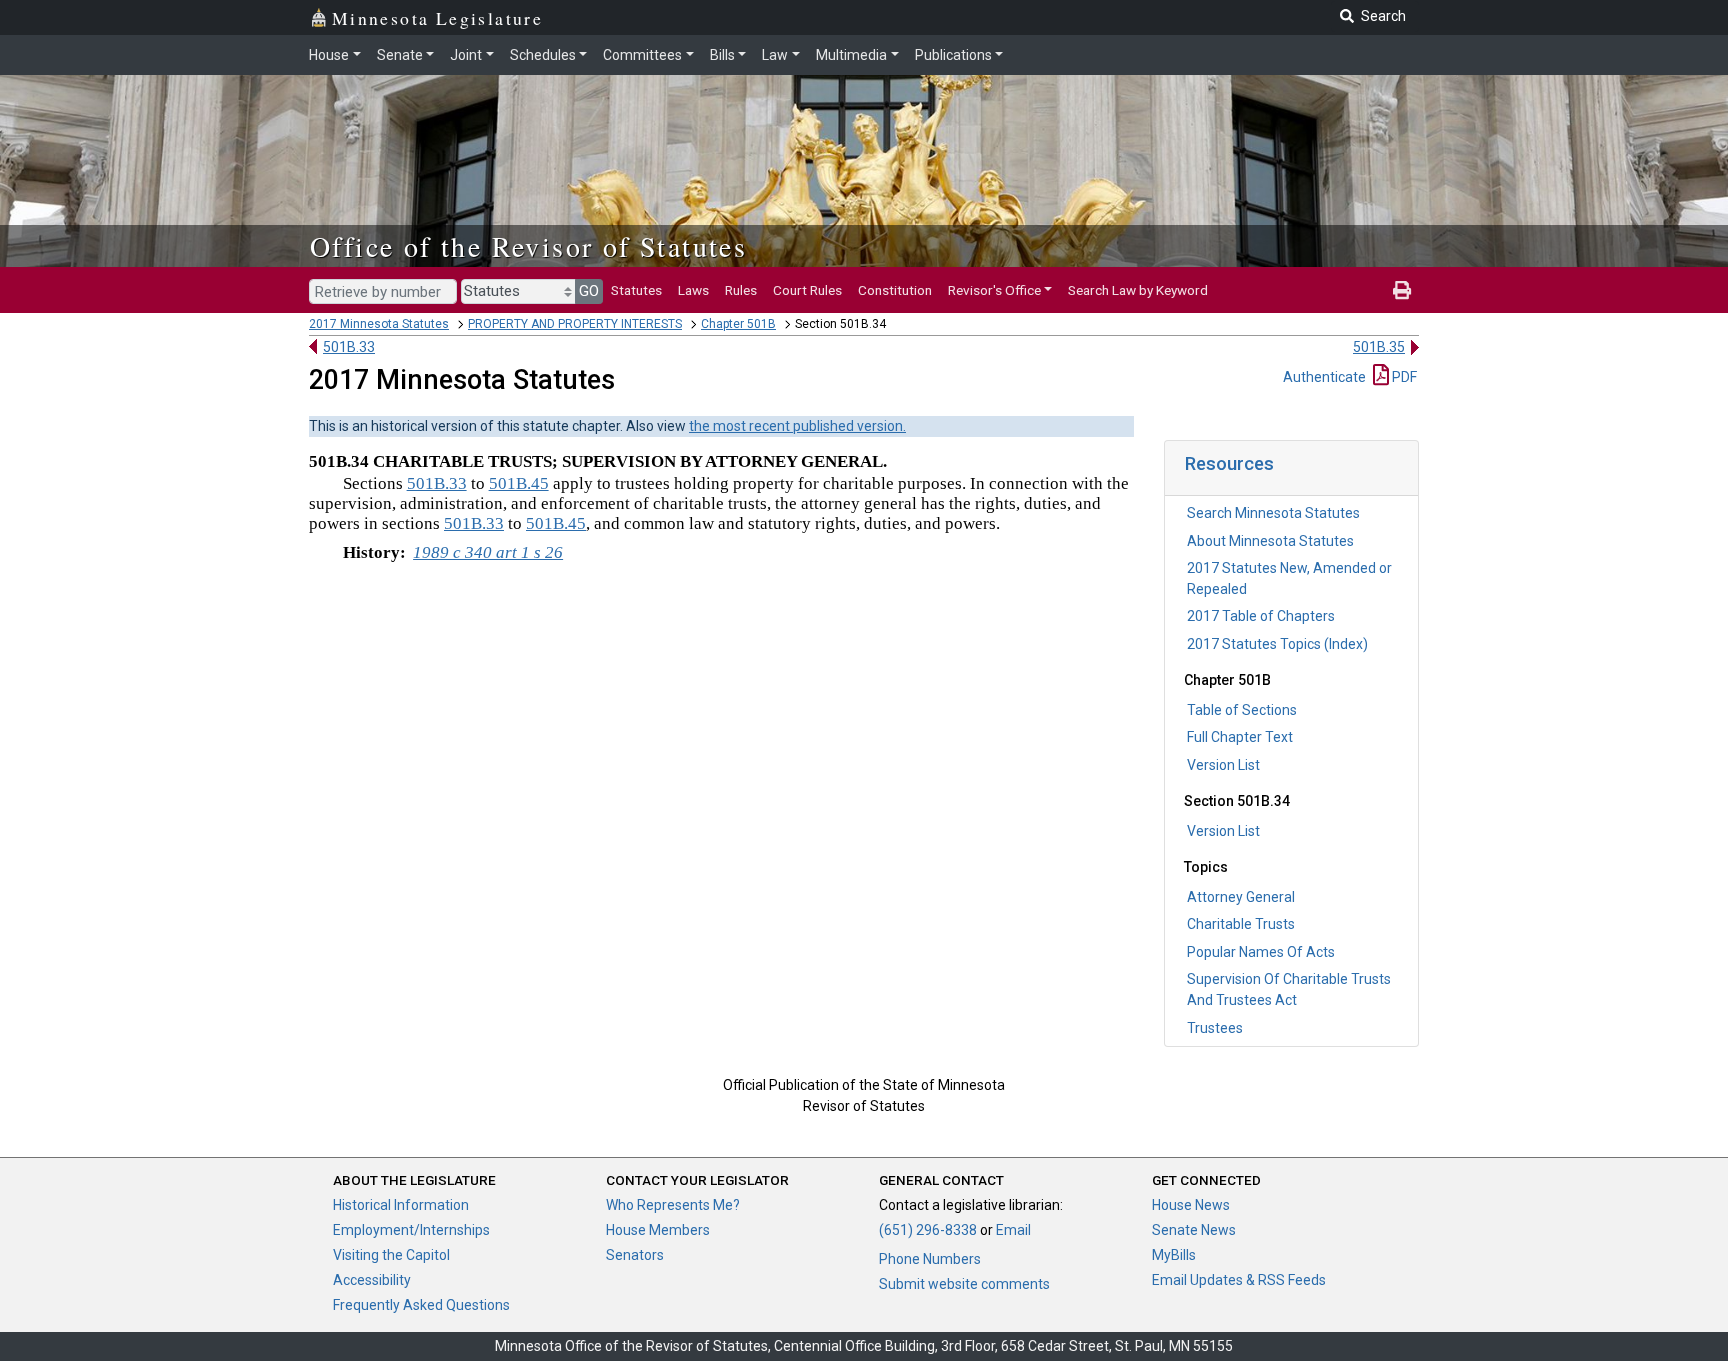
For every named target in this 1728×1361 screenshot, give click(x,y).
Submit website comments (964, 1284)
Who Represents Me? (673, 1205)
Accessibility (372, 1280)
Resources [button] (1229, 463)
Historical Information (401, 1205)
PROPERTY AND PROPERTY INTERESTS (575, 324)
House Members (658, 1230)
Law (775, 55)
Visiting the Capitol (391, 1255)
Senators (635, 1255)
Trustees (1215, 1028)
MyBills (1174, 1255)
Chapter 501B (738, 324)
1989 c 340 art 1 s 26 (488, 552)
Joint (466, 55)
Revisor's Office (994, 290)
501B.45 (519, 483)
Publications (953, 55)
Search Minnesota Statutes (1273, 513)
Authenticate (1324, 377)
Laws (693, 290)
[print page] (1402, 290)
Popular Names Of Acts (1261, 952)
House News (1191, 1205)
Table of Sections (1242, 710)
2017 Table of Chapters (1261, 616)
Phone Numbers (930, 1259)
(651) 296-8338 (928, 1230)
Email (1013, 1230)
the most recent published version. (797, 426)
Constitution (895, 290)
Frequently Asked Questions (421, 1305)
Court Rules (807, 290)
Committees (642, 55)
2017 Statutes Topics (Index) (1277, 644)
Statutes (636, 290)
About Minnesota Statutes (1270, 541)
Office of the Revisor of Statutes (528, 246)
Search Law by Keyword (1138, 290)
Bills (722, 55)
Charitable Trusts (1241, 924)
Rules (741, 290)
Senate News (1194, 1230)
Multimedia (851, 55)
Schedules (543, 55)
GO (589, 291)
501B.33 (349, 347)
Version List (1223, 765)
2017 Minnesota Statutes (379, 324)
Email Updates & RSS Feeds (1239, 1280)
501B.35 (1379, 347)
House (329, 55)
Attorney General (1241, 897)
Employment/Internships (411, 1230)
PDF (1403, 377)
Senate (400, 55)
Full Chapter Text (1240, 737)
